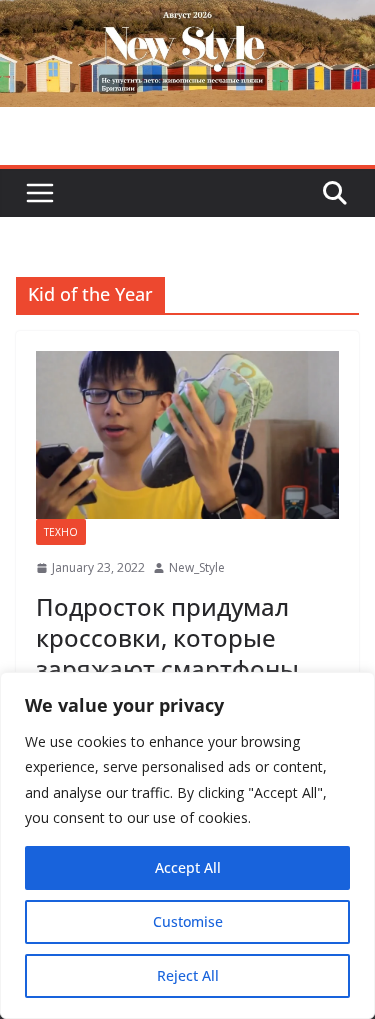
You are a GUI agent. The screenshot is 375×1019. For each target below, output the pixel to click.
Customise (188, 921)
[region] (187, 845)
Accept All (188, 867)
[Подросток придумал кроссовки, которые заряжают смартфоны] (187, 435)
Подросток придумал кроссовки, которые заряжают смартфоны (167, 637)
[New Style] (187, 21)
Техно (61, 532)
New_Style (197, 567)
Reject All (188, 975)
